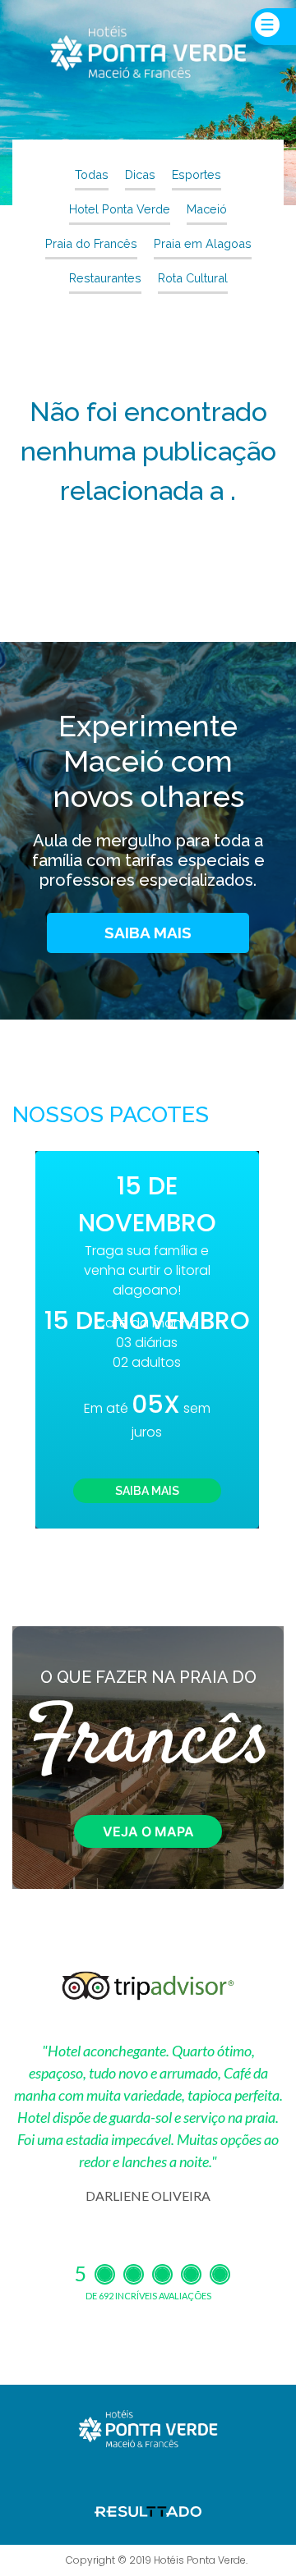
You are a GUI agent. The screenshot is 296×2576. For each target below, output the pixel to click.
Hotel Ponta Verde (120, 209)
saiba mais (148, 933)
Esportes (197, 174)
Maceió (207, 209)
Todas (92, 174)
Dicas (140, 174)
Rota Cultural (193, 278)
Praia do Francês (91, 243)
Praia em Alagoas (203, 243)
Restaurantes (105, 278)
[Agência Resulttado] (148, 2510)
